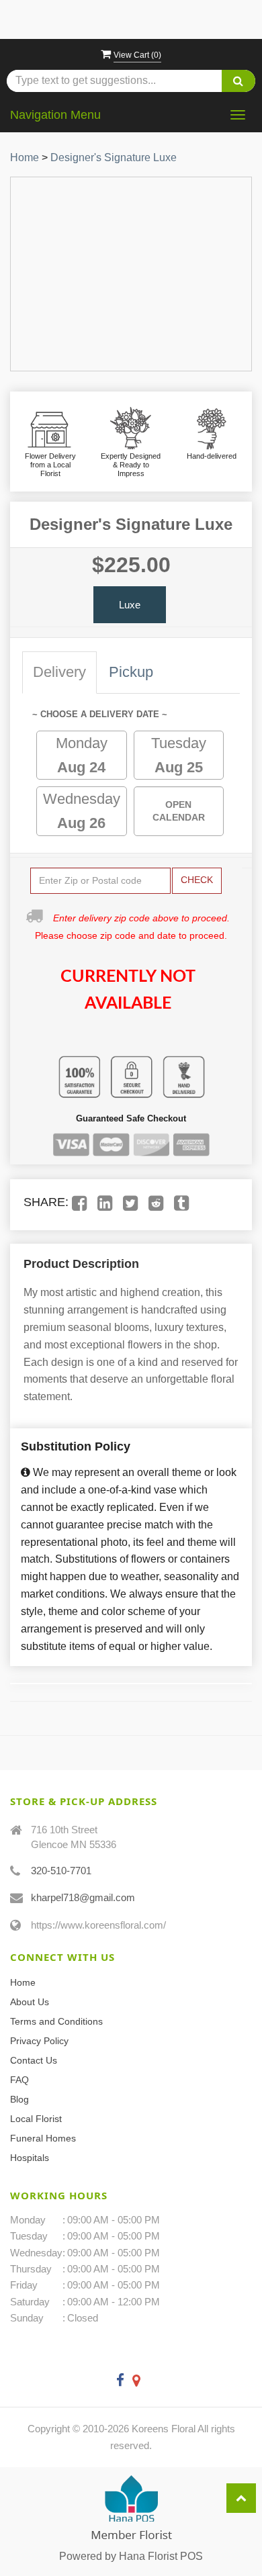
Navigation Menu (55, 115)
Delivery (59, 672)
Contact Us (34, 2060)
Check (197, 880)
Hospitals (30, 2158)
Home (25, 157)
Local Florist (36, 2119)
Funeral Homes (43, 2138)
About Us (30, 2002)
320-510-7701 (61, 1871)
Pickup (131, 672)
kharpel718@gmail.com (83, 1897)
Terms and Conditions (56, 2021)
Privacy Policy (39, 2041)
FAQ (19, 2080)
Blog (19, 2099)
